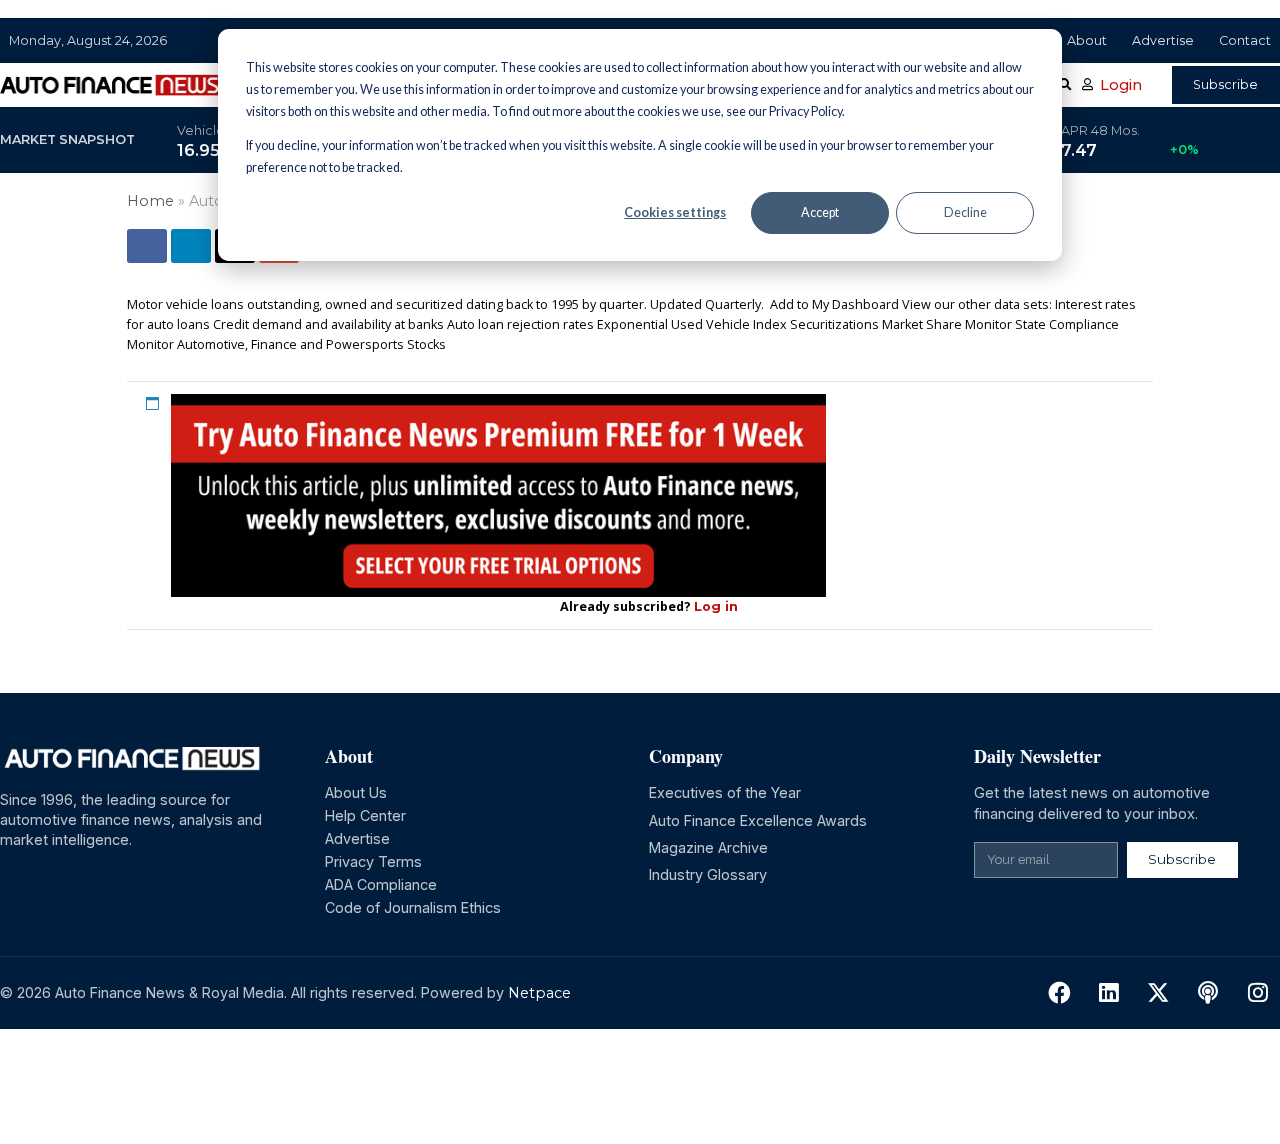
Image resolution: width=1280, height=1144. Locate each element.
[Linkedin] (1109, 993)
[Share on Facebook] (147, 246)
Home (150, 201)
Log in (716, 606)
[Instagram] (1257, 993)
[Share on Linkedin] (191, 246)
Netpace (539, 993)
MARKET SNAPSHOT (67, 139)
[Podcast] (1208, 993)
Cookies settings (675, 212)
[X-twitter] (1158, 993)
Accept (820, 212)
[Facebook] (1059, 993)
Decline (965, 212)
